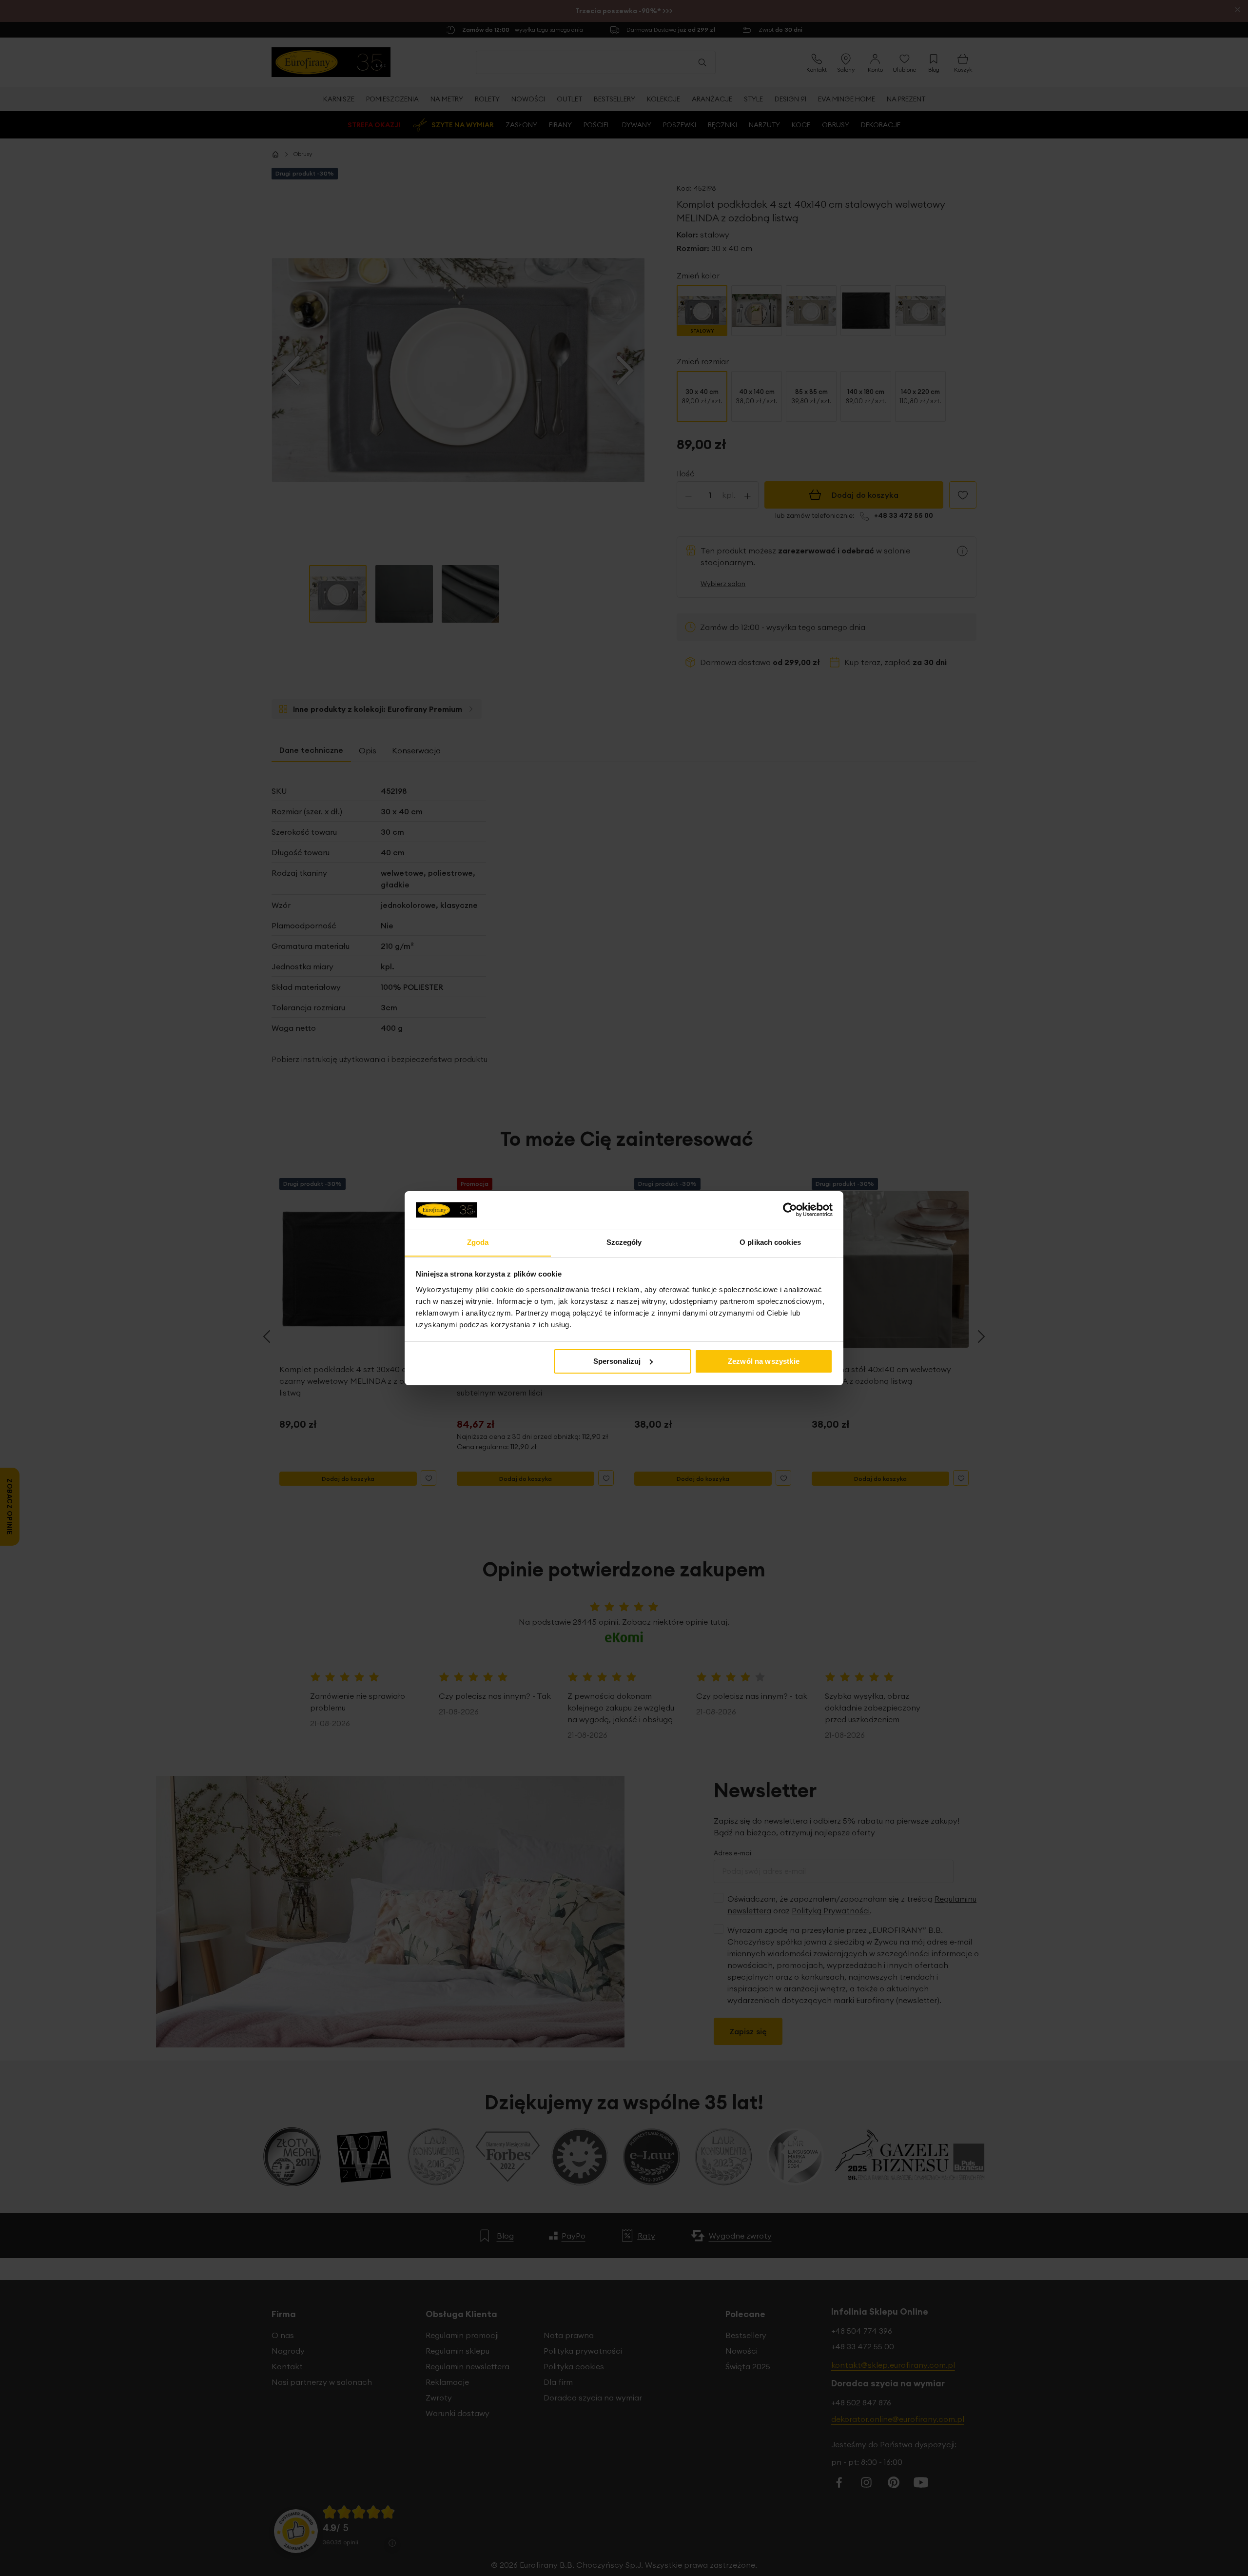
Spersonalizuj (617, 1361)
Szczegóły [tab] (624, 1242)
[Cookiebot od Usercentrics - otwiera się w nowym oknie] (790, 1210)
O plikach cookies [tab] (770, 1242)
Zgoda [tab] (478, 1242)
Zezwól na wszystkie (764, 1361)
